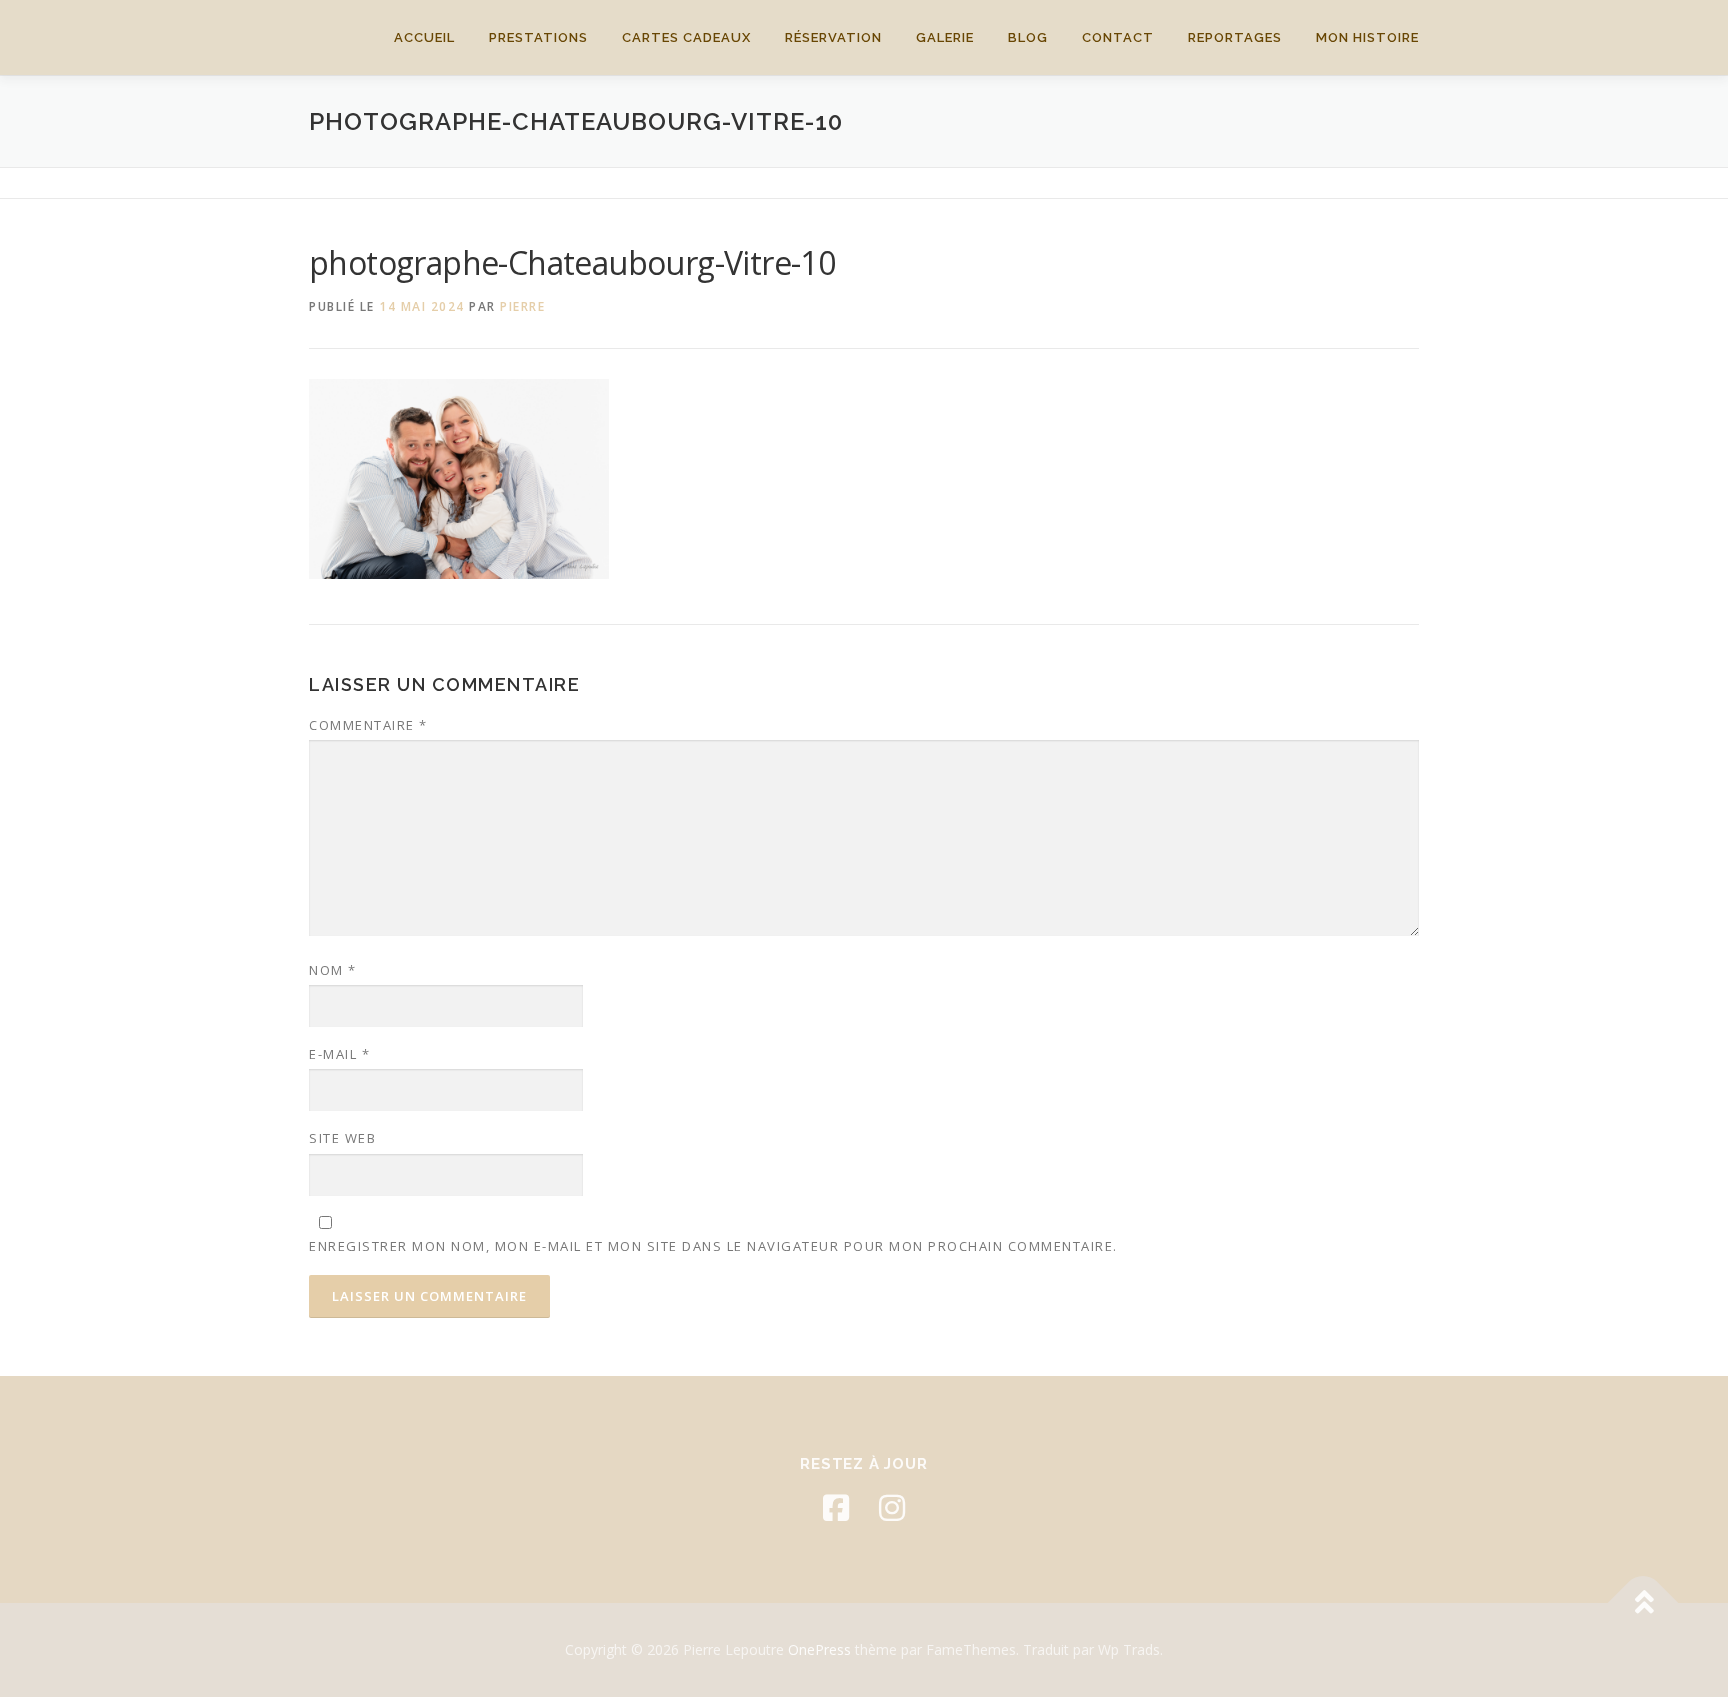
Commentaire (368, 725)
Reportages (1235, 37)
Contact (1118, 37)
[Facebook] (836, 1508)
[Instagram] (892, 1508)
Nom (333, 970)
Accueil (424, 37)
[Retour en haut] (1643, 1603)
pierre (522, 306)
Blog (1028, 37)
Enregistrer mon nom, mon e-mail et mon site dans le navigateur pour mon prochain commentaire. (713, 1246)
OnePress (819, 1649)
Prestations (538, 37)
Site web (342, 1138)
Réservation (833, 37)
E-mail (339, 1054)
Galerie (945, 37)
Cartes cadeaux (686, 37)
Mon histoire (1367, 37)
